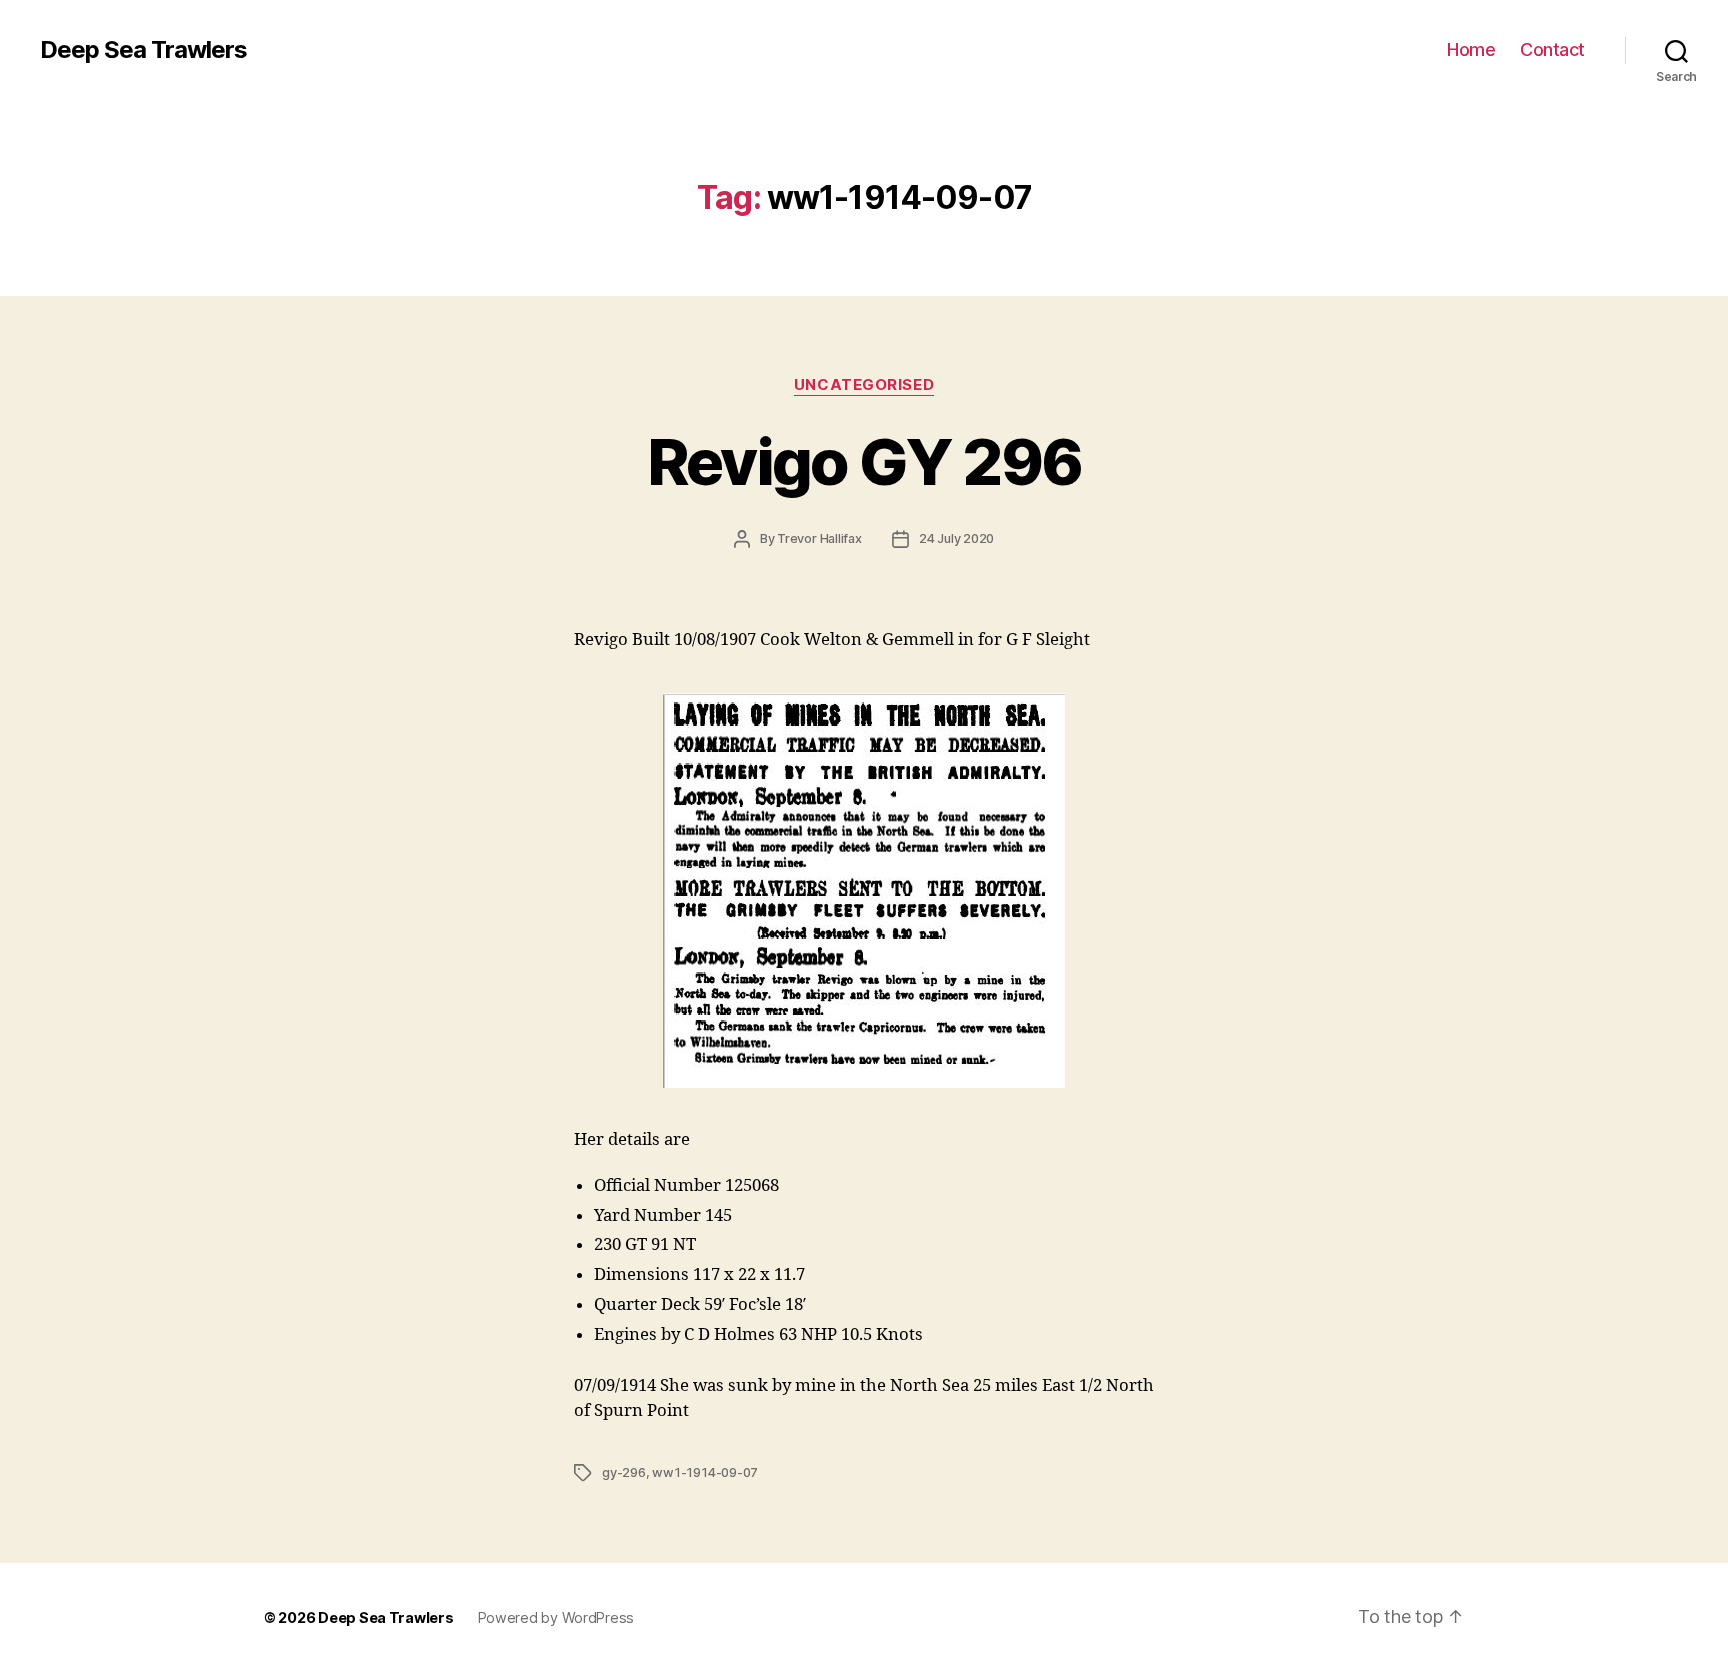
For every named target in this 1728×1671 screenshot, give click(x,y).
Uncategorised (864, 385)
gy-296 (624, 1472)
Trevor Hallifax (819, 538)
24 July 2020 (956, 538)
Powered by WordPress (556, 1617)
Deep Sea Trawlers (143, 50)
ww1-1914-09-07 (705, 1472)
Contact (1552, 49)
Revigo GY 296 (864, 461)
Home (1471, 49)
